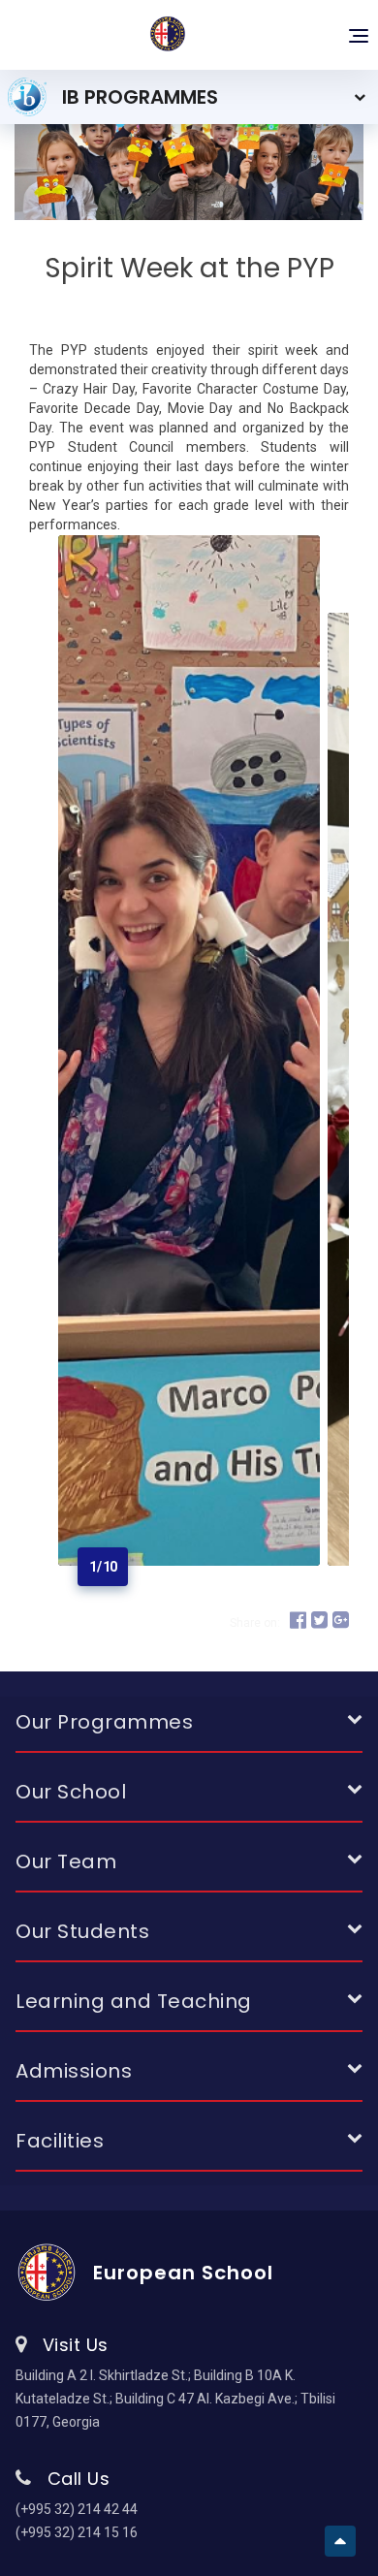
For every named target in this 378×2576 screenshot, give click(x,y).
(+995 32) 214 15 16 (77, 2532)
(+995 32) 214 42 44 (77, 2509)
